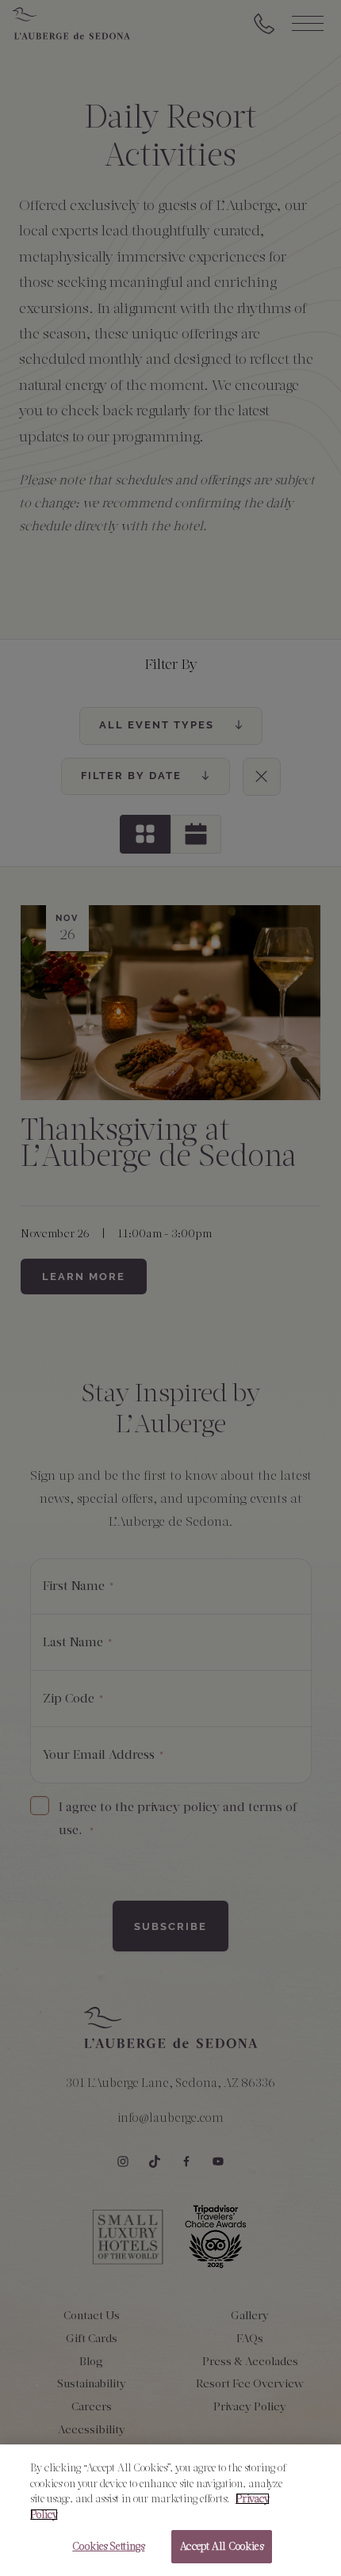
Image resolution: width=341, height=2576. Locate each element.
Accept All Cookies (221, 2546)
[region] (170, 2510)
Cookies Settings (108, 2546)
